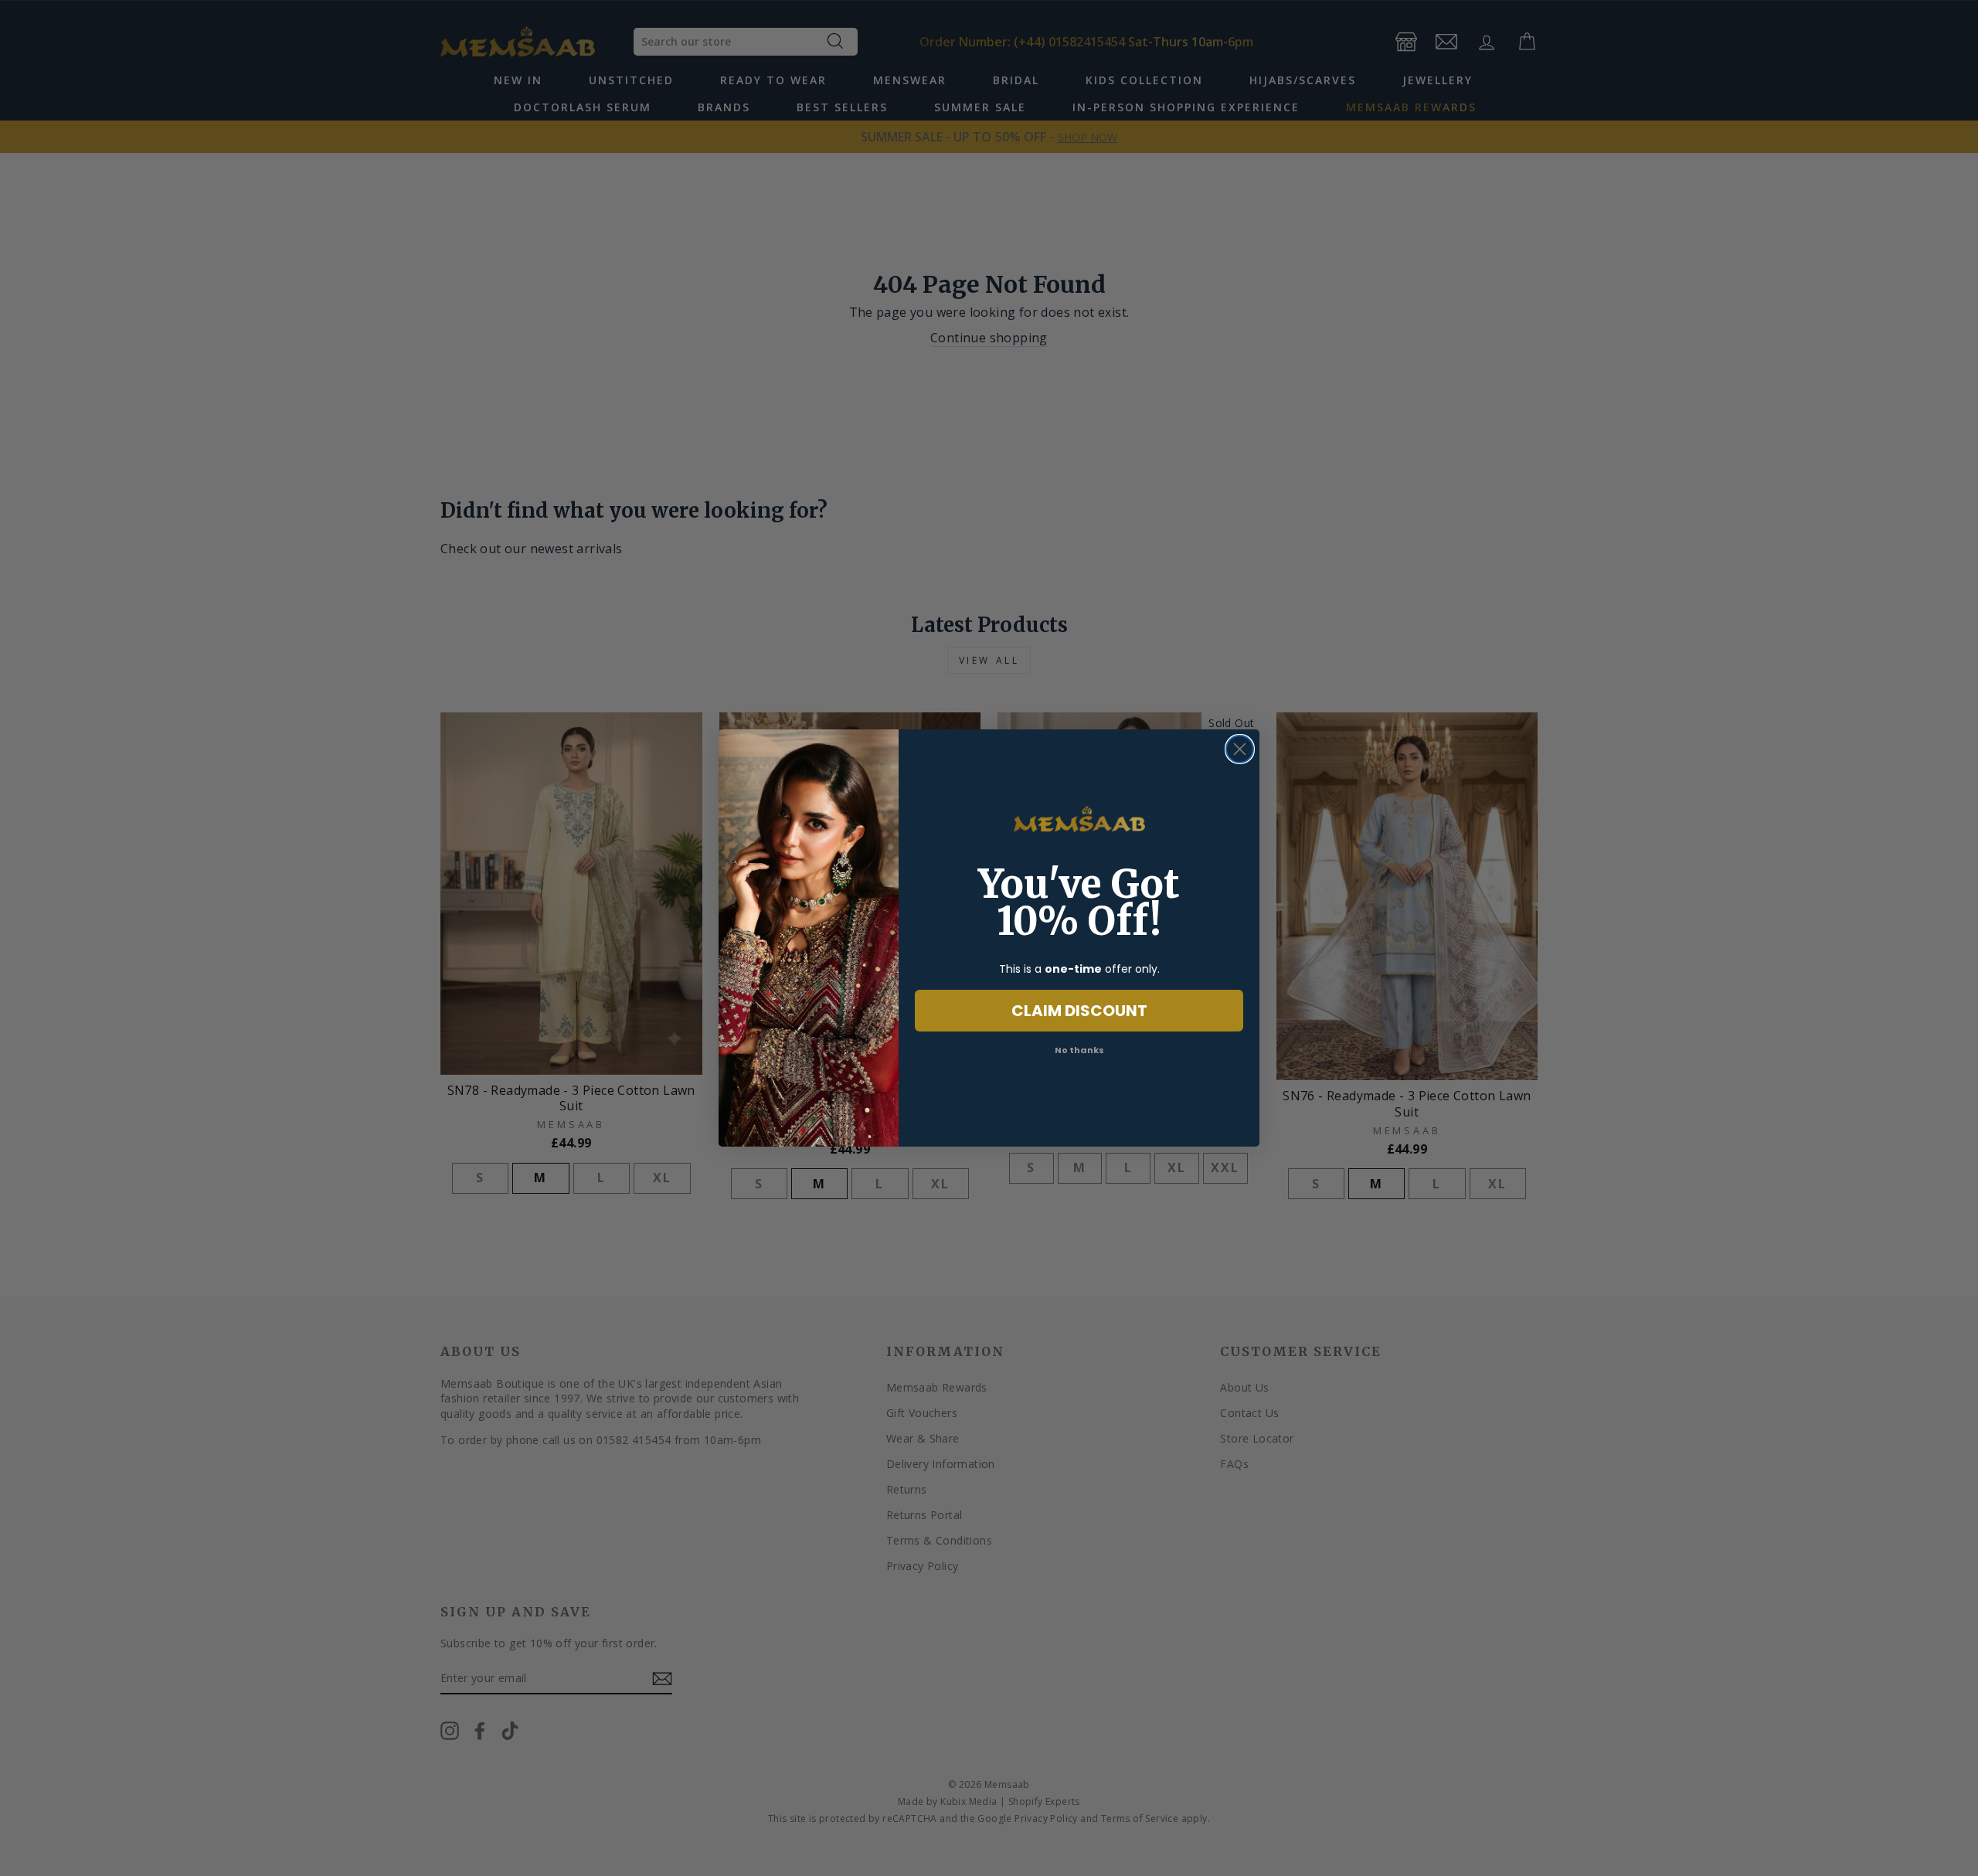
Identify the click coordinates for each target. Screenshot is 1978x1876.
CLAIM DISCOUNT (1079, 1011)
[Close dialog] (1240, 749)
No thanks (1079, 1050)
